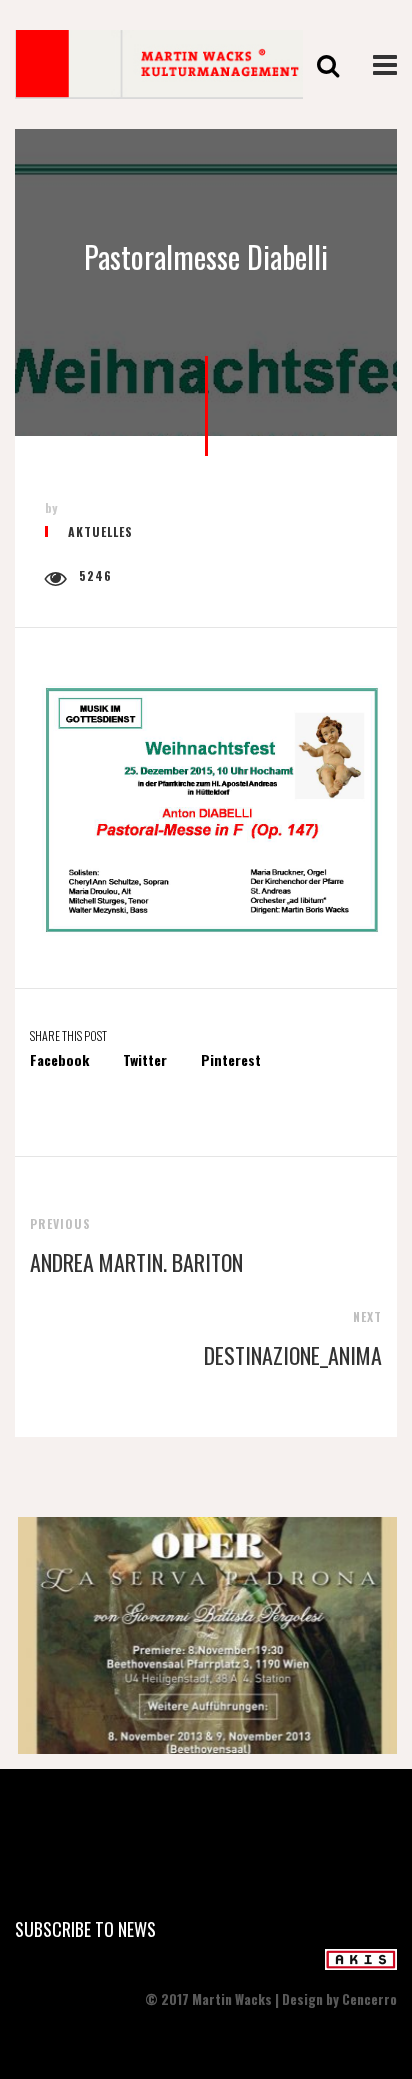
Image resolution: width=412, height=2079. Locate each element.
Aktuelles (100, 531)
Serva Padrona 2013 (206, 1642)
